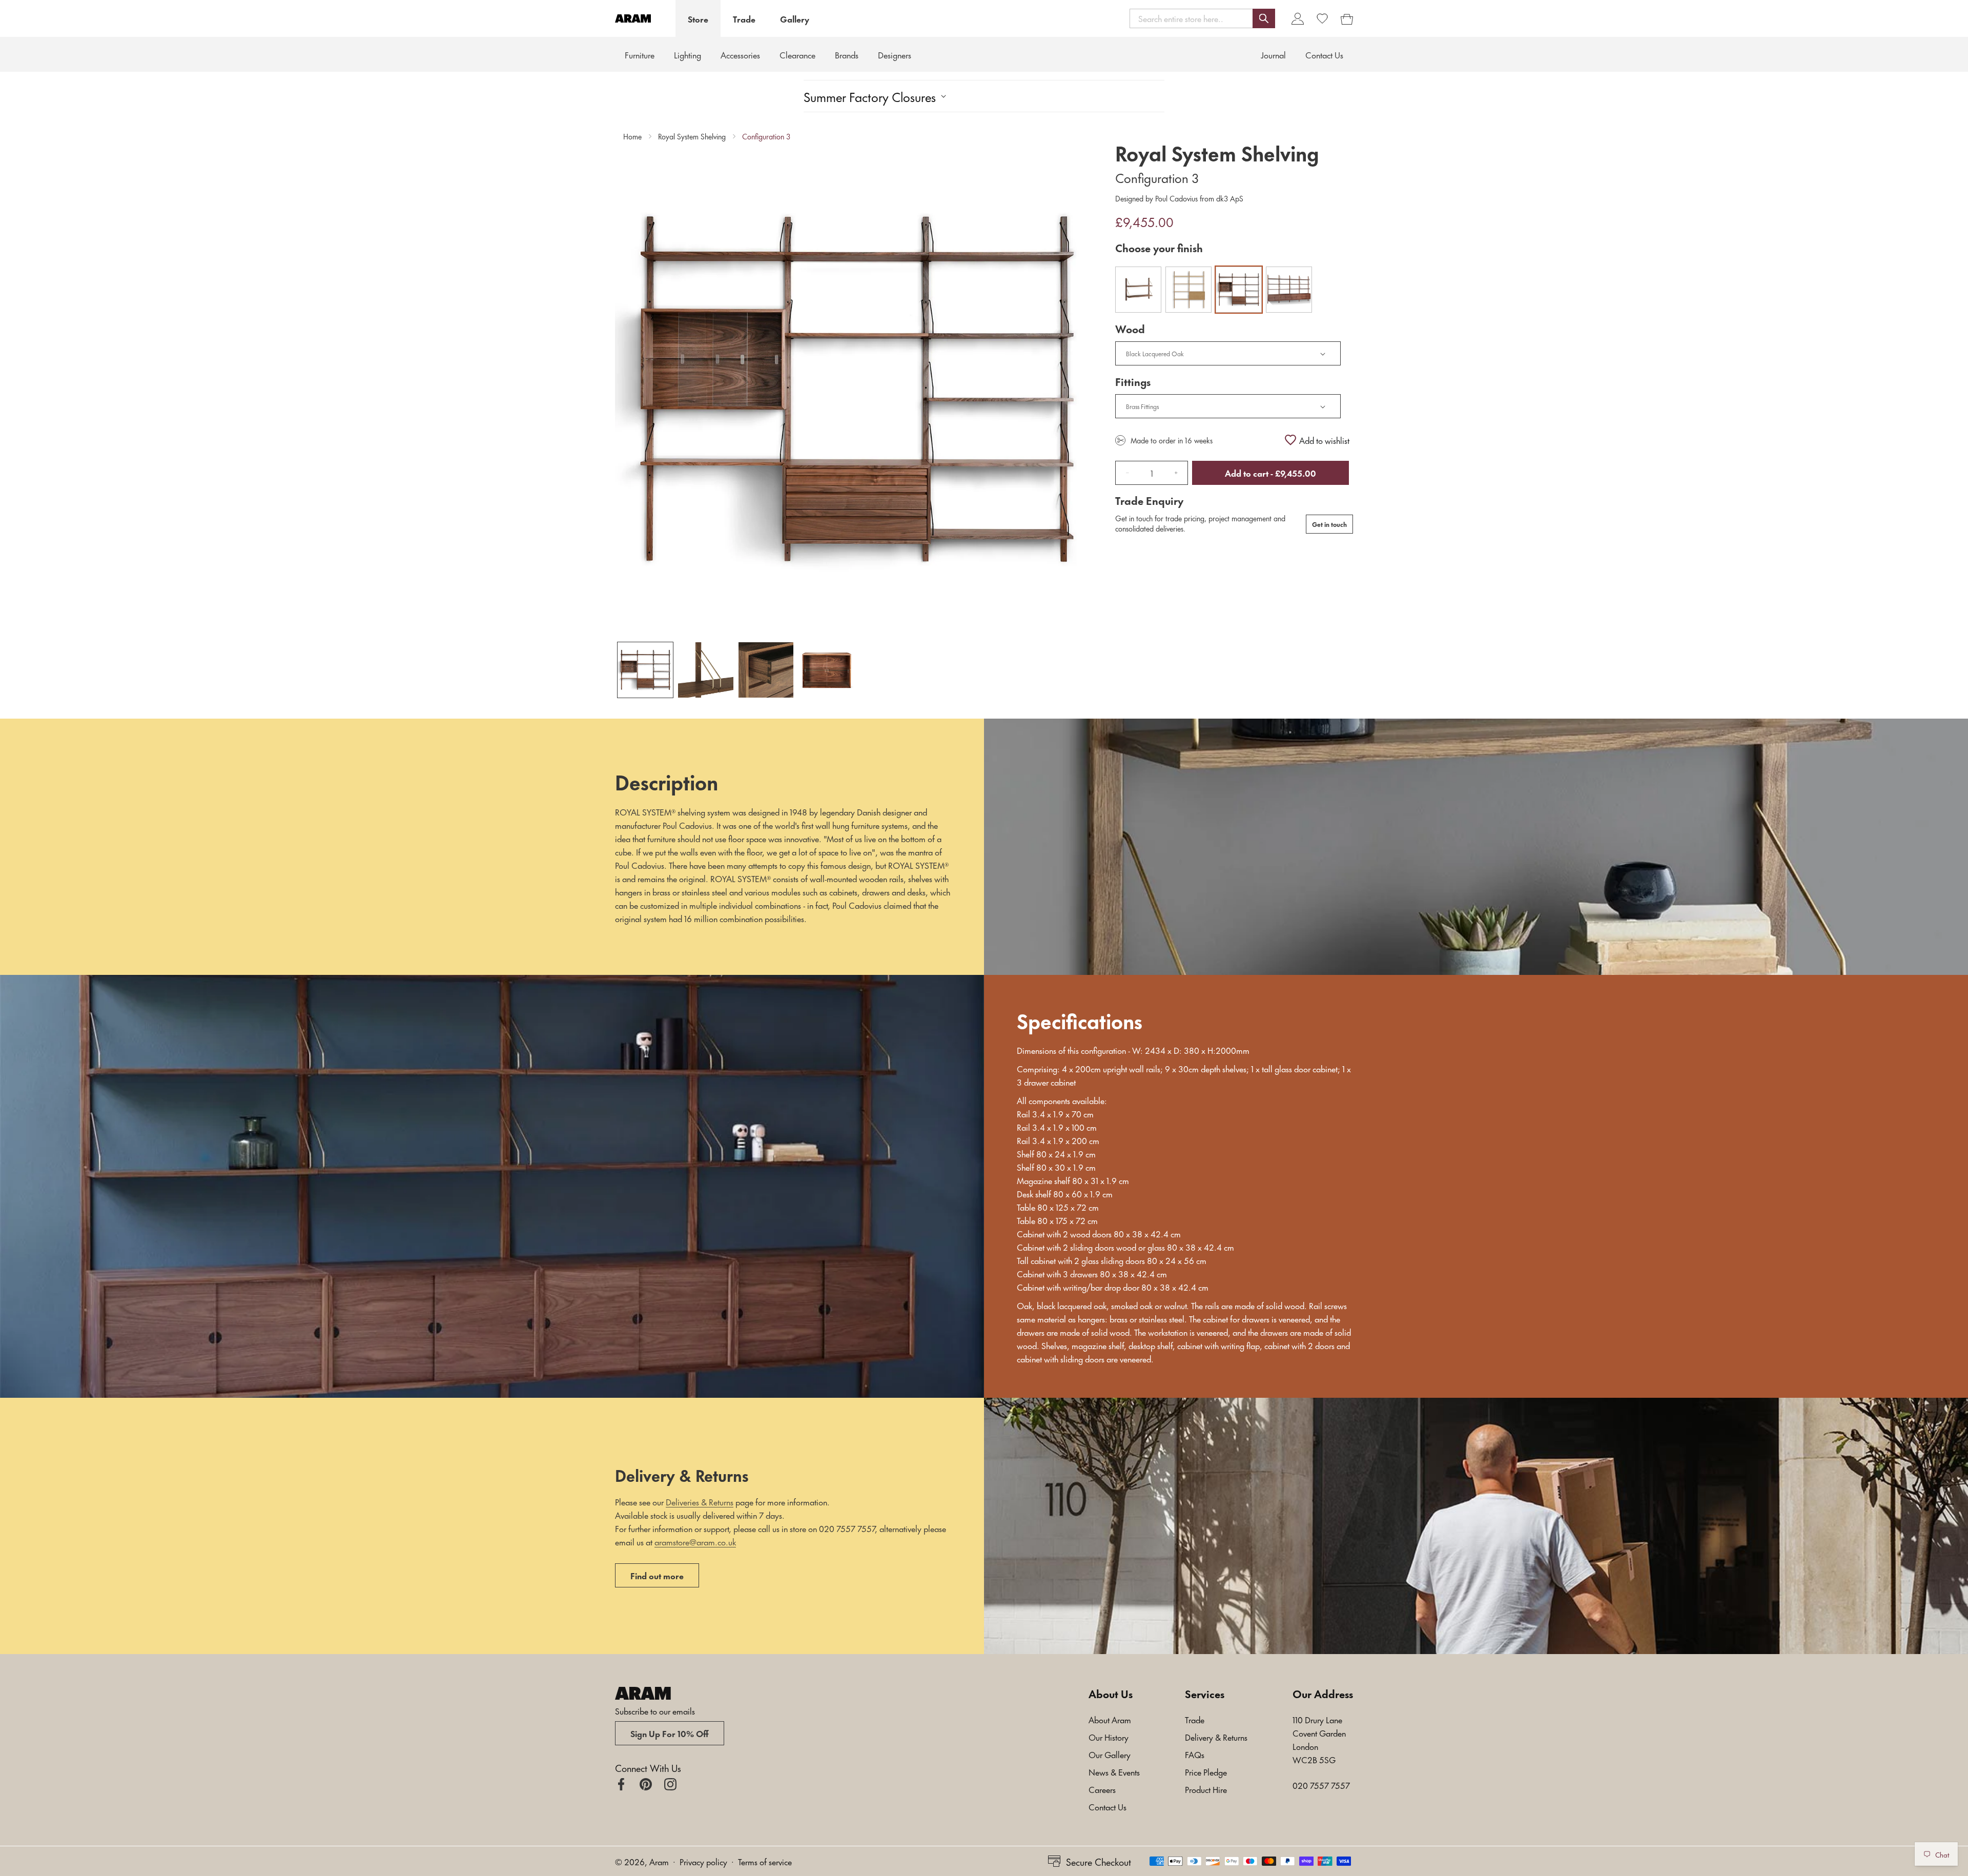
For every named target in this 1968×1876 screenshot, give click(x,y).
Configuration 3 (766, 136)
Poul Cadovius (1176, 198)
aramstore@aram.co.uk (695, 1541)
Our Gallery (1110, 1754)
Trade (744, 18)
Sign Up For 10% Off (670, 1733)
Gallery (795, 18)
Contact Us (1108, 1806)
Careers (1102, 1789)
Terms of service (765, 1861)
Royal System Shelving (692, 136)
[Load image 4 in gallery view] (826, 670)
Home (632, 136)
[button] (1202, 18)
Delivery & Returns (1216, 1737)
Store (698, 18)
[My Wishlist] (1322, 18)
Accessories (740, 54)
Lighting (688, 54)
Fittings (1133, 381)
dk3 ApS (1229, 198)
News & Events (1114, 1771)
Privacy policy (703, 1861)
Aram (659, 1861)
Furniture (640, 54)
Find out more (657, 1575)
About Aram (1110, 1719)
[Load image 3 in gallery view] (766, 670)
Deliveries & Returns (700, 1501)
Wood (1130, 329)
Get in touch (1329, 524)
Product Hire (1206, 1789)
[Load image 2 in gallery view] (706, 670)
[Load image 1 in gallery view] (645, 670)
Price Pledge (1206, 1771)
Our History (1109, 1737)
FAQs (1195, 1754)
